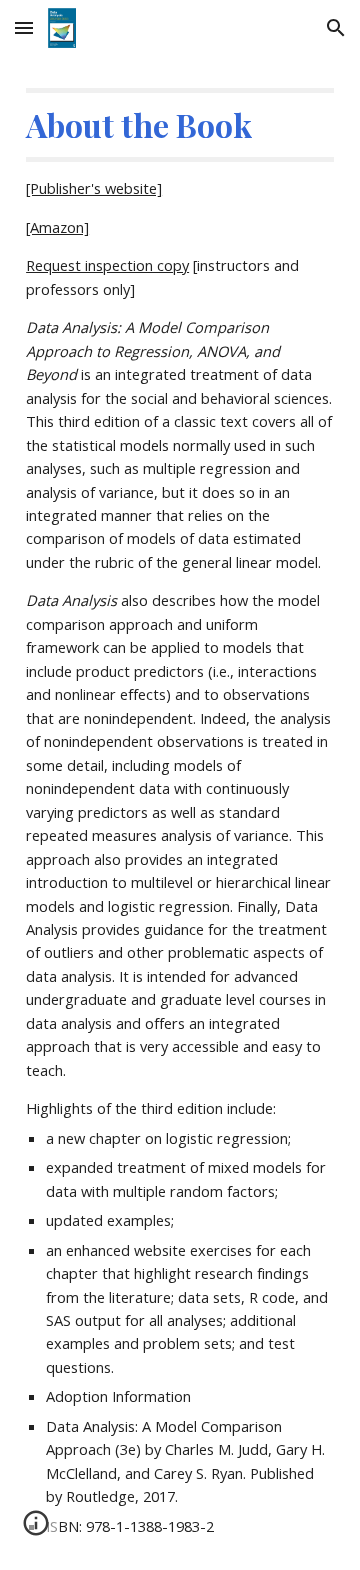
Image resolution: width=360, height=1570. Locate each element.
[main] (180, 813)
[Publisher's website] (94, 188)
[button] (24, 27)
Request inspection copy (107, 265)
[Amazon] (57, 227)
